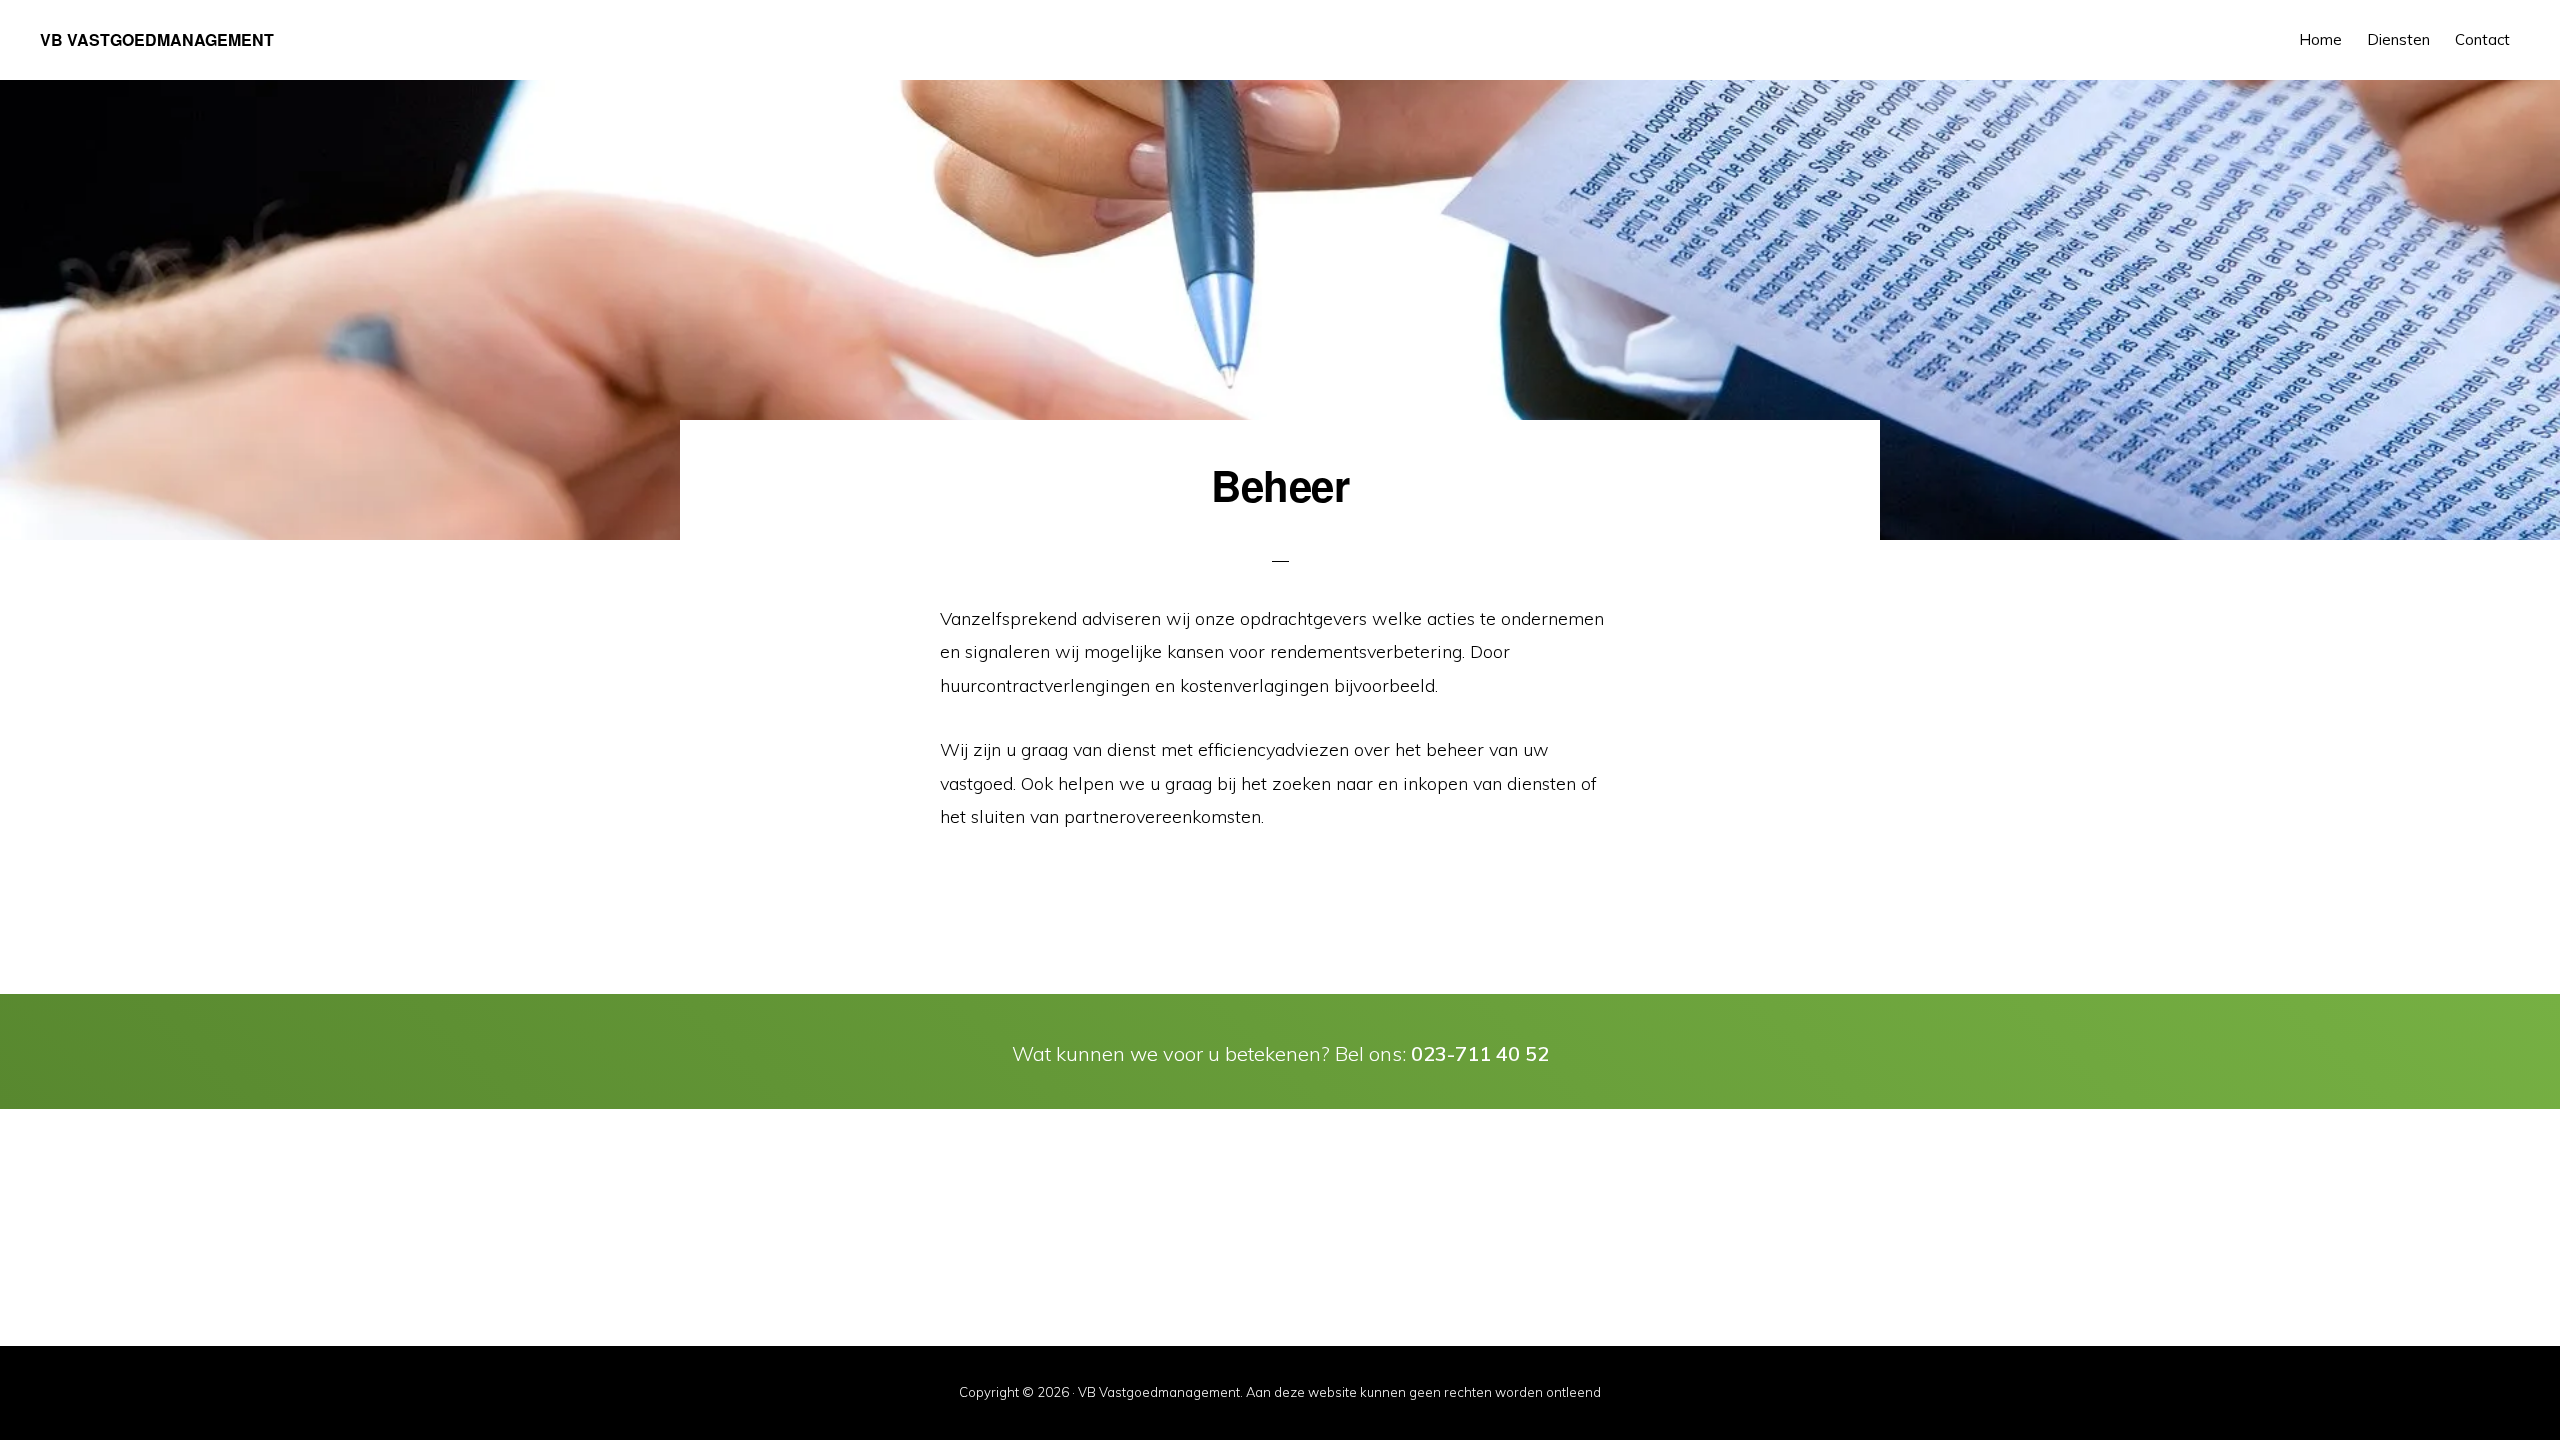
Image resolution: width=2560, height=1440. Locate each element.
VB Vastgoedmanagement (157, 39)
